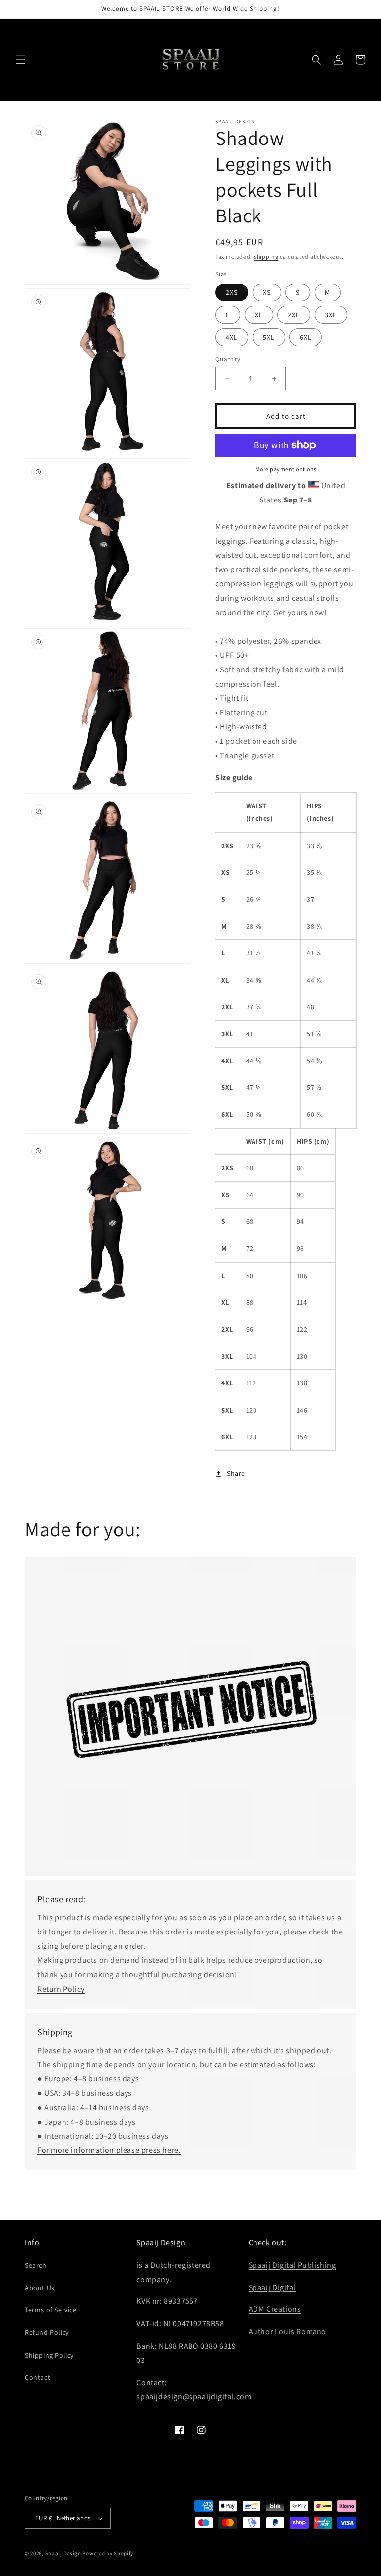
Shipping (266, 256)
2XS (232, 292)
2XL (294, 315)
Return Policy (61, 1989)
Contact (37, 2377)
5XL (269, 337)
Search (36, 2265)
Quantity (228, 359)
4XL (232, 337)
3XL (331, 315)
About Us (40, 2288)
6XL (306, 337)
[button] (21, 60)
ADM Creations (275, 2309)
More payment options (286, 469)
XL (259, 315)
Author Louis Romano (287, 2331)
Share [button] (236, 1473)
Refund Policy (47, 2332)
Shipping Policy (49, 2355)
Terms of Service (51, 2310)
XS (267, 292)
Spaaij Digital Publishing (292, 2265)
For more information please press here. (109, 2150)
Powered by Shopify (108, 2553)
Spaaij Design (63, 2553)
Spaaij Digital (272, 2287)
